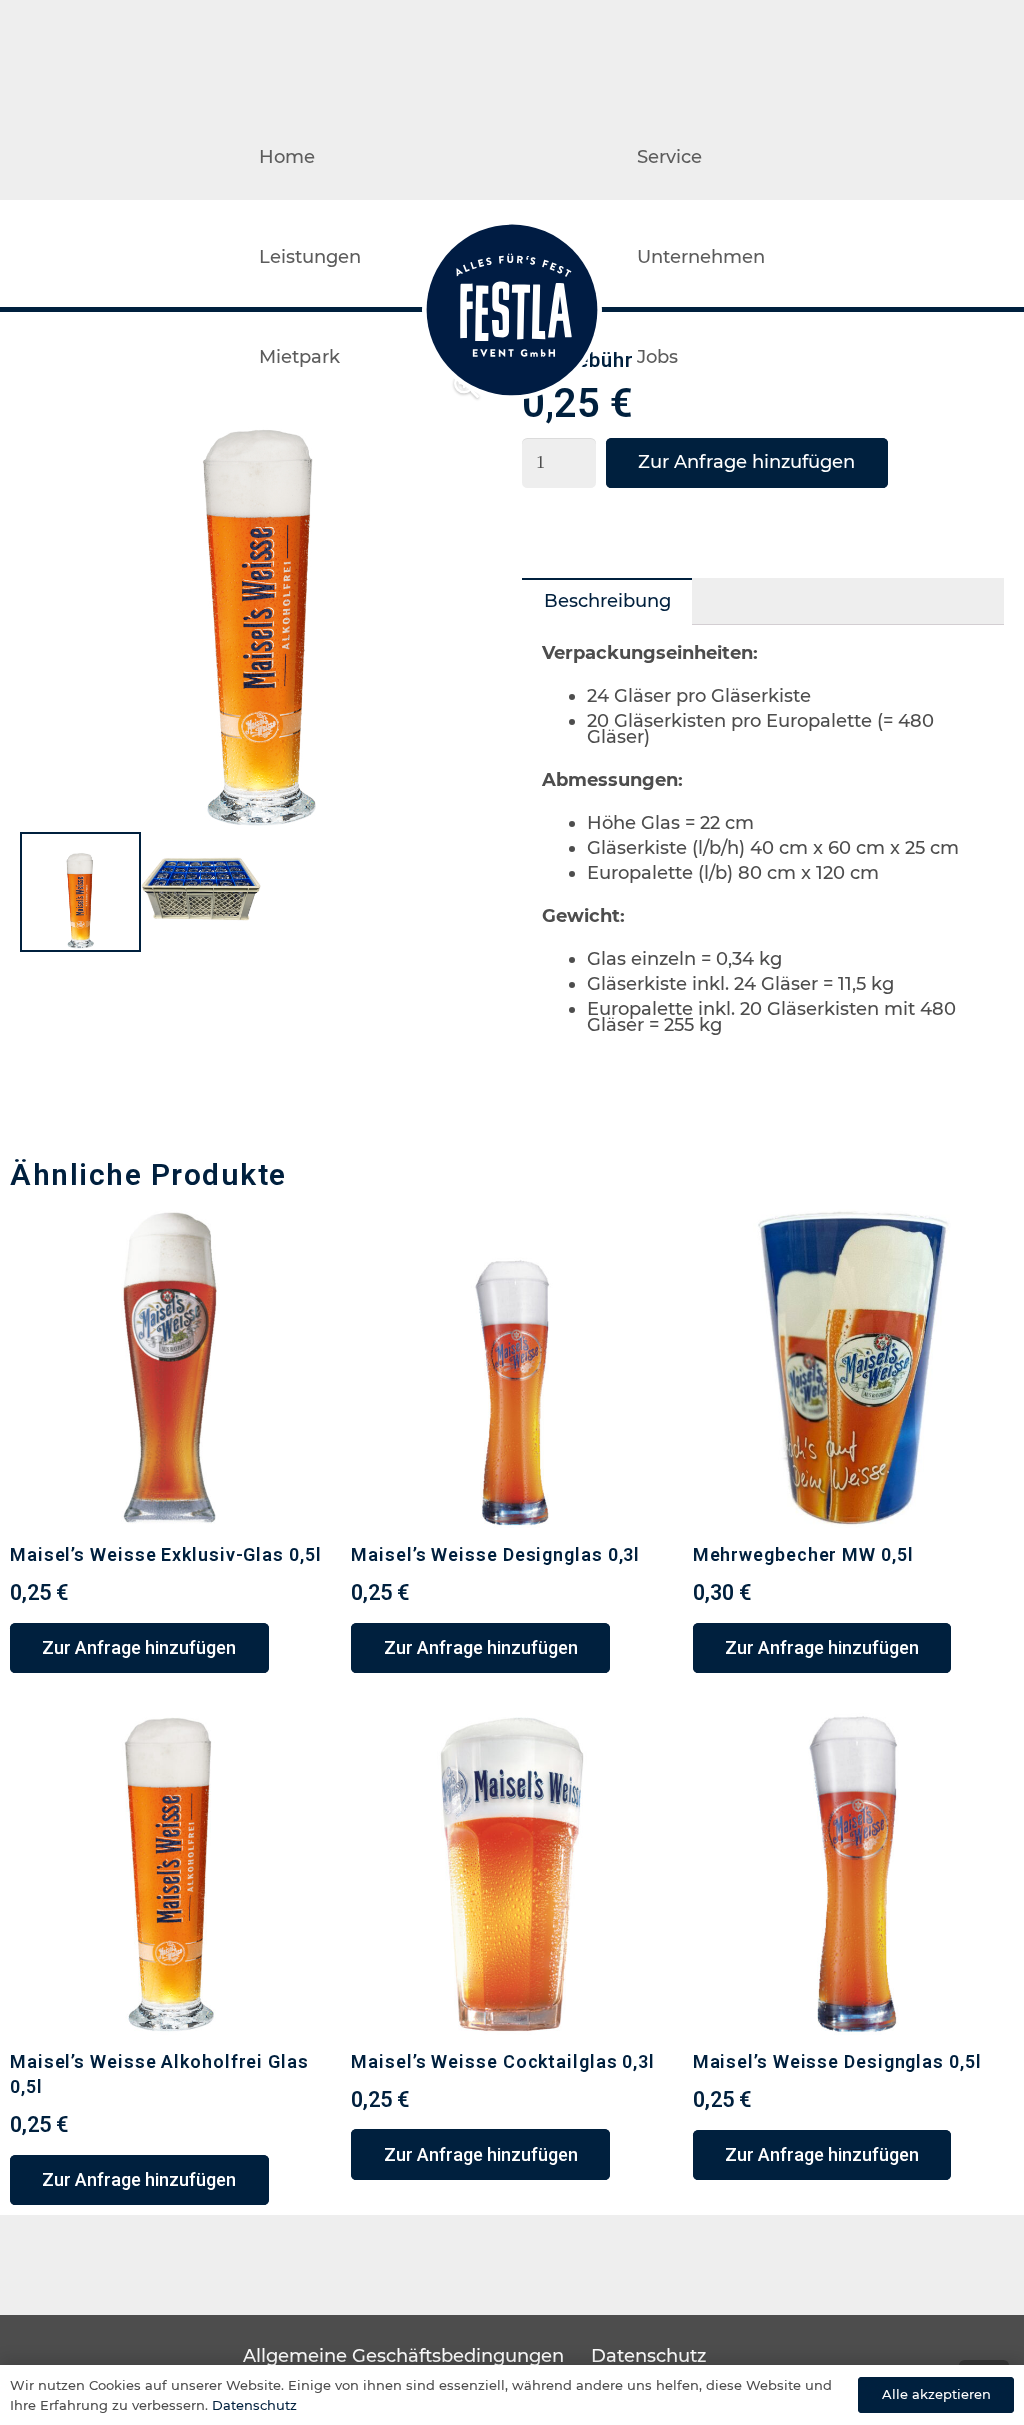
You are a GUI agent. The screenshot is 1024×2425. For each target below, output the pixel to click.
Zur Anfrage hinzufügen (746, 462)
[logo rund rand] (512, 310)
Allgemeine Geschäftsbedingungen (403, 2356)
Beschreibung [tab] (607, 601)
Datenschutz (648, 2356)
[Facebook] (961, 257)
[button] (139, 1648)
